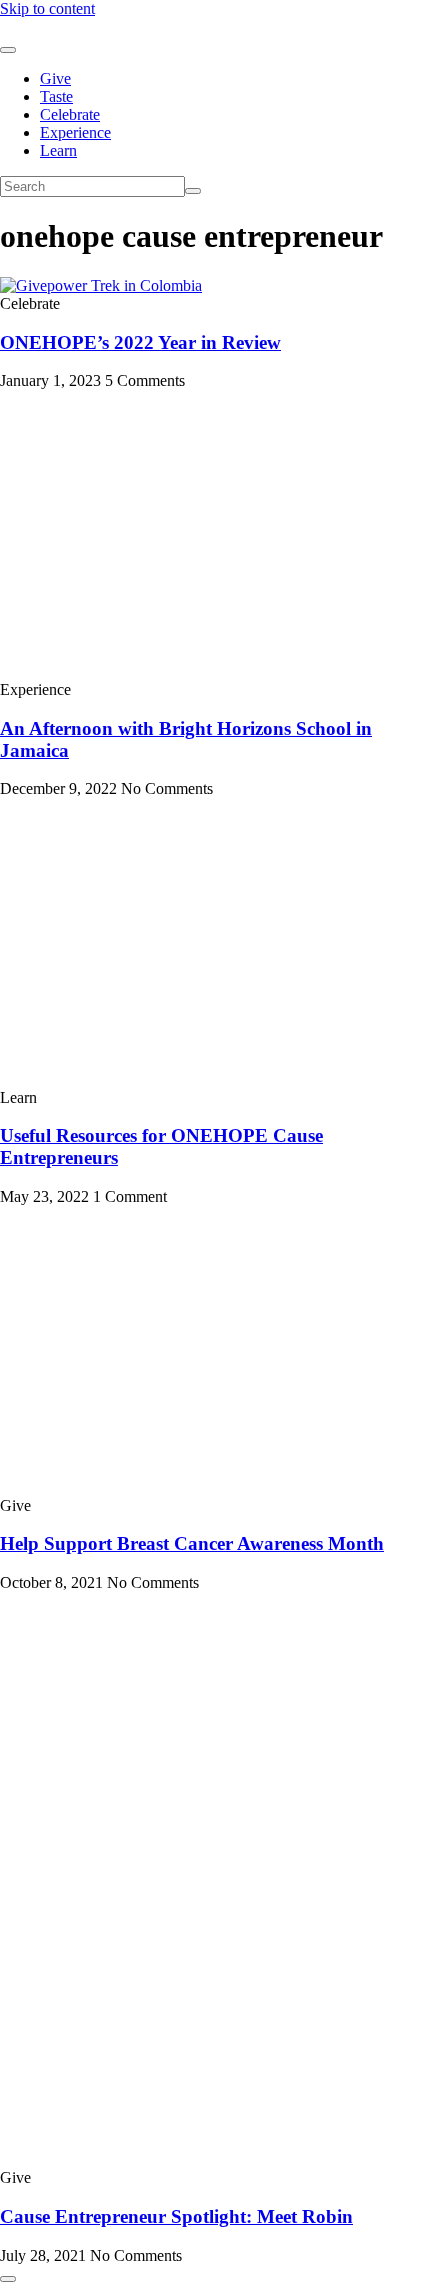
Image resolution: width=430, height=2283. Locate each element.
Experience (75, 132)
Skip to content (47, 8)
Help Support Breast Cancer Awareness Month (192, 1543)
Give (55, 78)
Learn (58, 150)
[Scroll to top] (8, 2279)
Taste (56, 96)
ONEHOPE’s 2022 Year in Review (140, 342)
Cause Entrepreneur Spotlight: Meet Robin (176, 2216)
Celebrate (70, 114)
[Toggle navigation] (8, 50)
